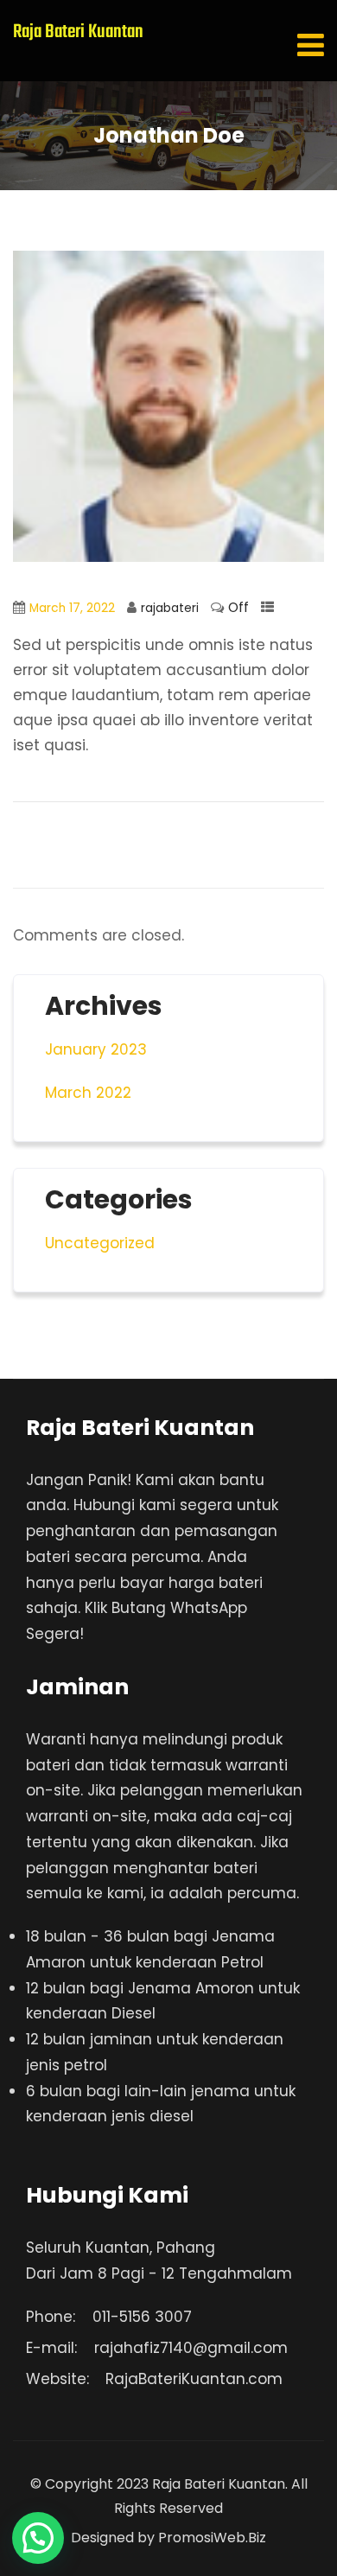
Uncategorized (100, 1243)
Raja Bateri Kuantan (78, 32)
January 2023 (96, 1049)
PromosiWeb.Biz (212, 2538)
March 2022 (88, 1093)
